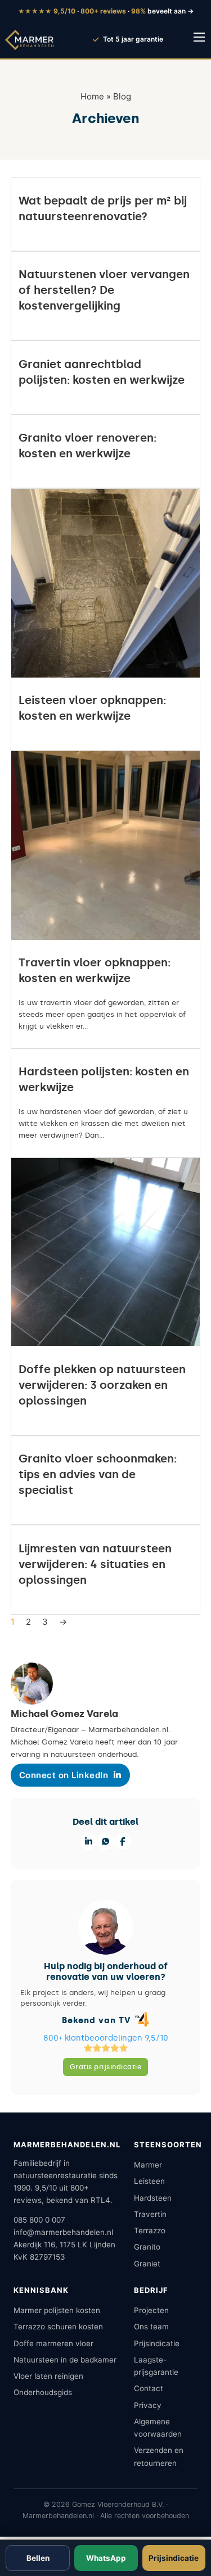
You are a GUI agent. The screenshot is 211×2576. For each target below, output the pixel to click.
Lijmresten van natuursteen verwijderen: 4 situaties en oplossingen (95, 1564)
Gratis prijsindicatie (106, 2067)
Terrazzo (150, 2230)
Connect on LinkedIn (64, 1775)
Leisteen (149, 2181)
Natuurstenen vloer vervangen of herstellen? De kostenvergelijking (104, 290)
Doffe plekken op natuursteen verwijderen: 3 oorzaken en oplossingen (102, 1385)
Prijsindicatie (157, 2343)
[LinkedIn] (89, 1842)
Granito (147, 2247)
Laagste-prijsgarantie (156, 2366)
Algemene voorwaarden (158, 2428)
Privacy (148, 2405)
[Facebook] (123, 1842)
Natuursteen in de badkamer (65, 2360)
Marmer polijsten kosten (57, 2310)
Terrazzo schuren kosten (58, 2327)
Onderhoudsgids (43, 2392)
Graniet (147, 2264)
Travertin (150, 2214)
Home (92, 96)
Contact (149, 2388)
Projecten (151, 2310)
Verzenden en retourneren (159, 2456)
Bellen (38, 2558)
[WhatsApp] (106, 1842)
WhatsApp (106, 2558)
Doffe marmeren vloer (53, 2343)
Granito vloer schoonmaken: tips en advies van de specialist (98, 1474)
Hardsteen (153, 2198)
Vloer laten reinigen (48, 2376)
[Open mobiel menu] (199, 37)
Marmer (148, 2165)
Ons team (151, 2327)
